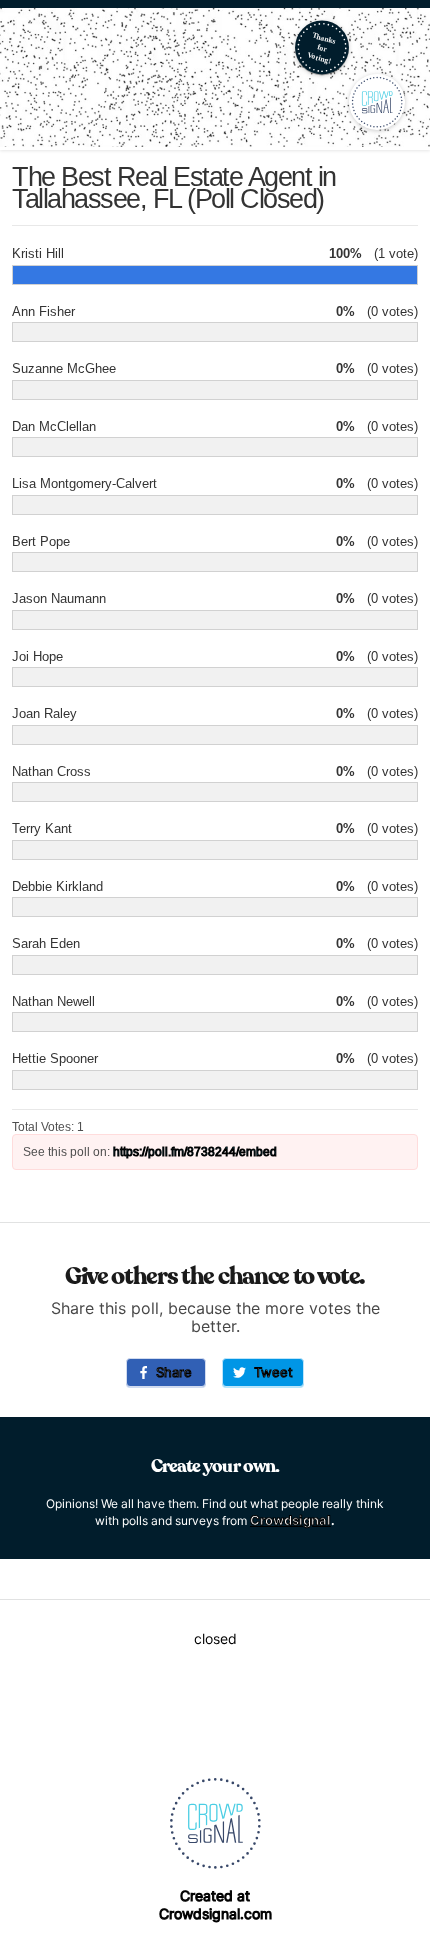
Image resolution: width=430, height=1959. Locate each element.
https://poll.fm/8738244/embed (195, 1152)
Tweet (269, 1372)
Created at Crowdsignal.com (215, 1904)
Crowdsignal (290, 1520)
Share (170, 1372)
